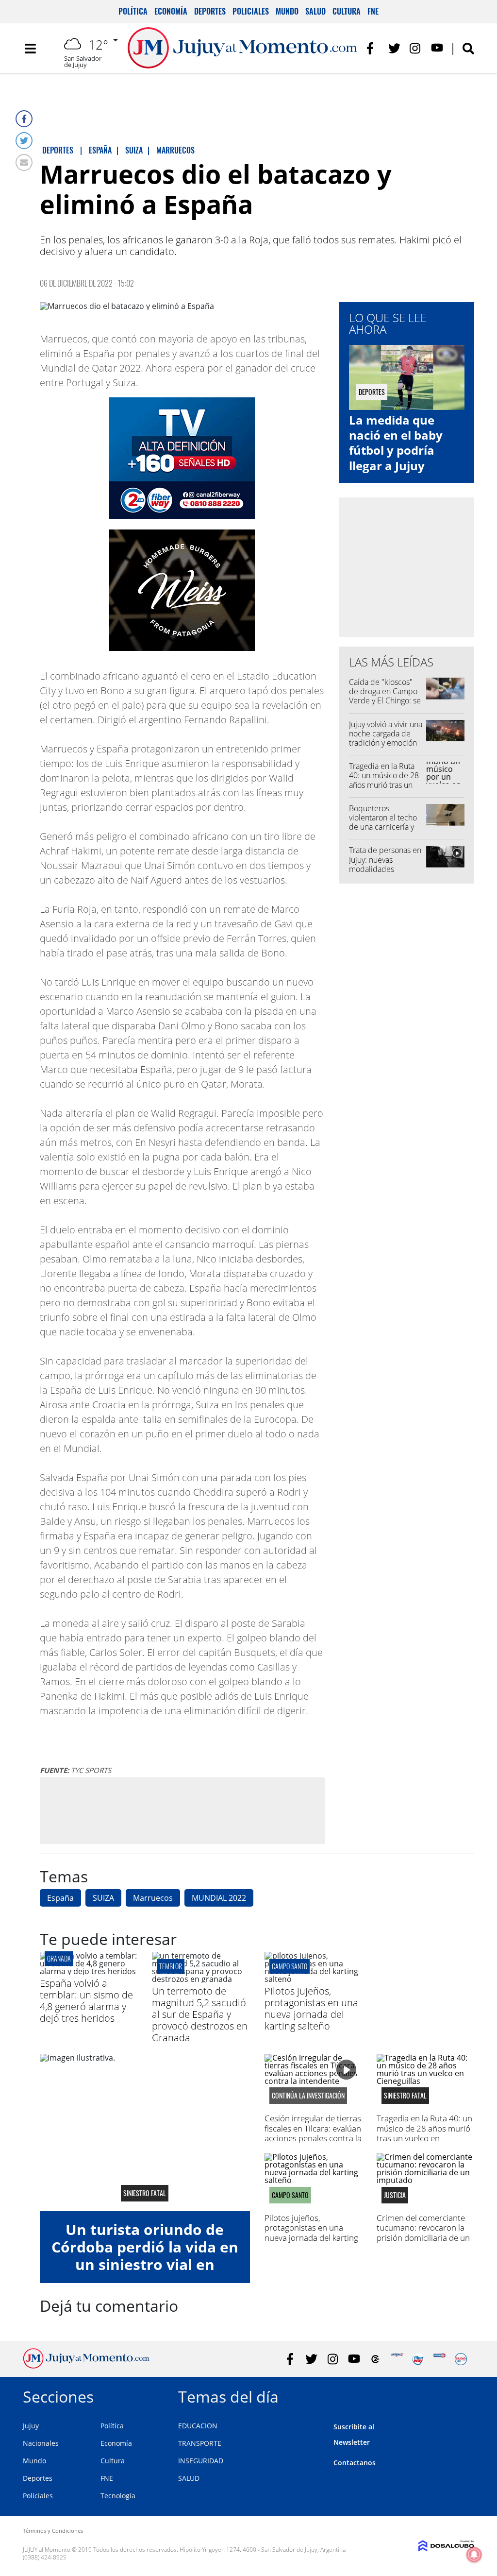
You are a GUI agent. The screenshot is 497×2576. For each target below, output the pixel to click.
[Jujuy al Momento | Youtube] (437, 48)
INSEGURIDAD (201, 2461)
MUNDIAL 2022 (219, 1898)
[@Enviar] (24, 162)
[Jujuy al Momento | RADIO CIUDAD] (461, 2359)
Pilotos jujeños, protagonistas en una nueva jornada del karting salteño (311, 2008)
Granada (59, 1958)
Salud (315, 11)
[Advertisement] (182, 1810)
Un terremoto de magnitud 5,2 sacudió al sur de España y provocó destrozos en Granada (200, 2014)
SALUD (189, 2478)
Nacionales (41, 2443)
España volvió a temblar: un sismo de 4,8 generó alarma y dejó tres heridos (86, 2001)
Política (133, 11)
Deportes (210, 11)
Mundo (287, 11)
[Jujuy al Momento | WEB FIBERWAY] (418, 2359)
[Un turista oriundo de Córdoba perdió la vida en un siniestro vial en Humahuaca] (145, 2132)
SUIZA (103, 1898)
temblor (171, 1966)
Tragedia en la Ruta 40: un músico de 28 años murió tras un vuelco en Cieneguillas (384, 785)
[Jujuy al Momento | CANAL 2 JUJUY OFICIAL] (375, 2359)
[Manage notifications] (474, 2555)
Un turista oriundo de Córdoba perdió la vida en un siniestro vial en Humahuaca (145, 2256)
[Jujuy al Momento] (86, 2366)
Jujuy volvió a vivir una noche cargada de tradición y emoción (386, 734)
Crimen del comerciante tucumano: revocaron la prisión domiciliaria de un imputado (423, 2233)
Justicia (395, 2195)
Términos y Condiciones (53, 2531)
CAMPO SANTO (290, 1966)
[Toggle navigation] (30, 49)
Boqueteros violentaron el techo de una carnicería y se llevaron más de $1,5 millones (383, 827)
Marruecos (153, 1898)
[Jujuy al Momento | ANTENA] (397, 2359)
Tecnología (118, 2496)
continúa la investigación (308, 2096)
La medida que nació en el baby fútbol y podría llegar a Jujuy (396, 443)
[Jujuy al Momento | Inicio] (463, 2395)
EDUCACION (198, 2426)
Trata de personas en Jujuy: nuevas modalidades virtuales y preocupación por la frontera (385, 873)
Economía (171, 11)
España (60, 1898)
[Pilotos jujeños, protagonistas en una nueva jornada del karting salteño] (313, 1979)
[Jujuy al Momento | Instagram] (416, 48)
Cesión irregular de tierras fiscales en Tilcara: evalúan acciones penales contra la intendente (313, 2133)
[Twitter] (24, 141)
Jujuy (31, 2426)
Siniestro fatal (145, 2193)
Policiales (251, 11)
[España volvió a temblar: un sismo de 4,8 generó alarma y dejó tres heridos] (89, 1971)
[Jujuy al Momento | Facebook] (373, 48)
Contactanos (355, 2463)
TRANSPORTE (200, 2443)
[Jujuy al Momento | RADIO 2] (439, 2359)
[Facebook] (24, 119)
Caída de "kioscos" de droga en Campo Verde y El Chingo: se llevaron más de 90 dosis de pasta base (385, 701)
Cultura (347, 11)
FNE (373, 11)
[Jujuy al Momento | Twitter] (394, 48)
